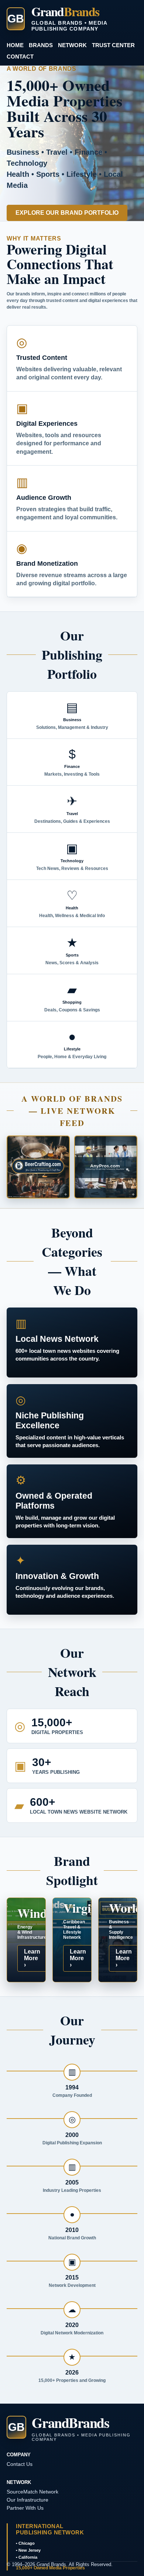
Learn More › (32, 1958)
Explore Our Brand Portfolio (67, 213)
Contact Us (20, 2464)
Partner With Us (25, 2508)
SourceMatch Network (32, 2492)
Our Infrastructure (28, 2500)
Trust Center (113, 45)
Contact (20, 57)
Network (72, 45)
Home (15, 45)
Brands (41, 45)
